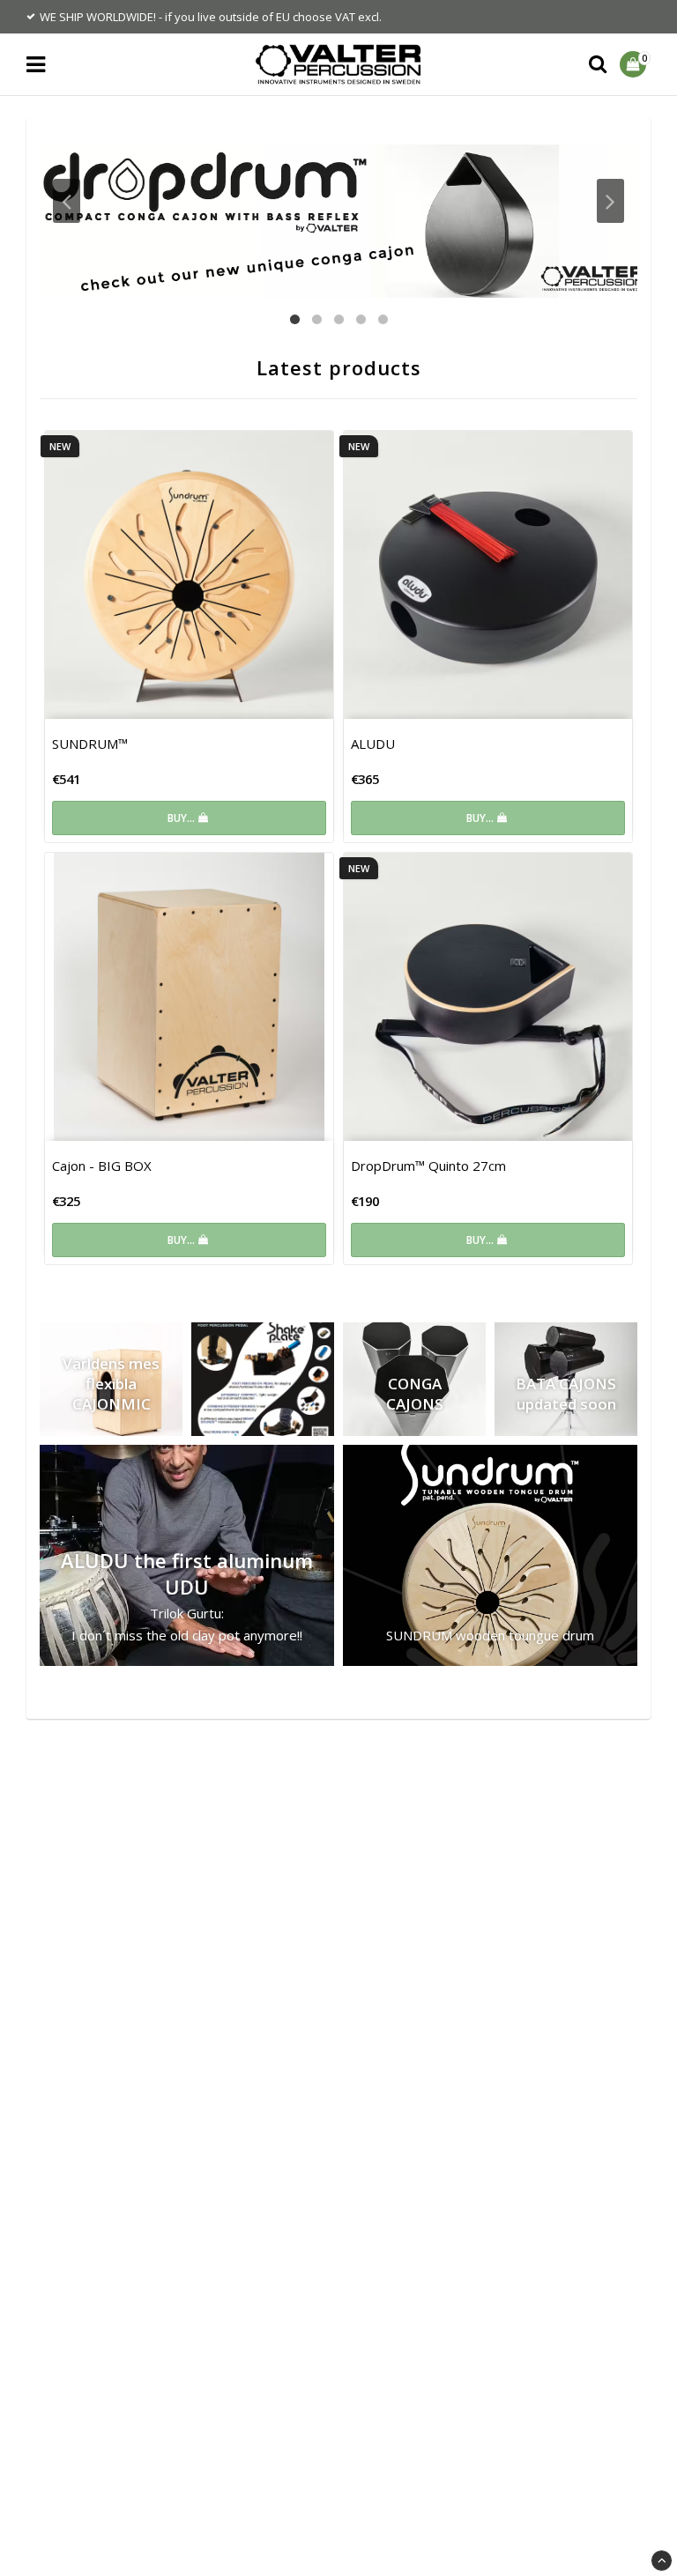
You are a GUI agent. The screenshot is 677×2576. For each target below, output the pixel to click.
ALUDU (373, 744)
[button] (635, 64)
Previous (67, 201)
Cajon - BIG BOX (102, 1166)
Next (610, 201)
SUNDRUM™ (90, 744)
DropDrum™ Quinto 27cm (428, 1166)
